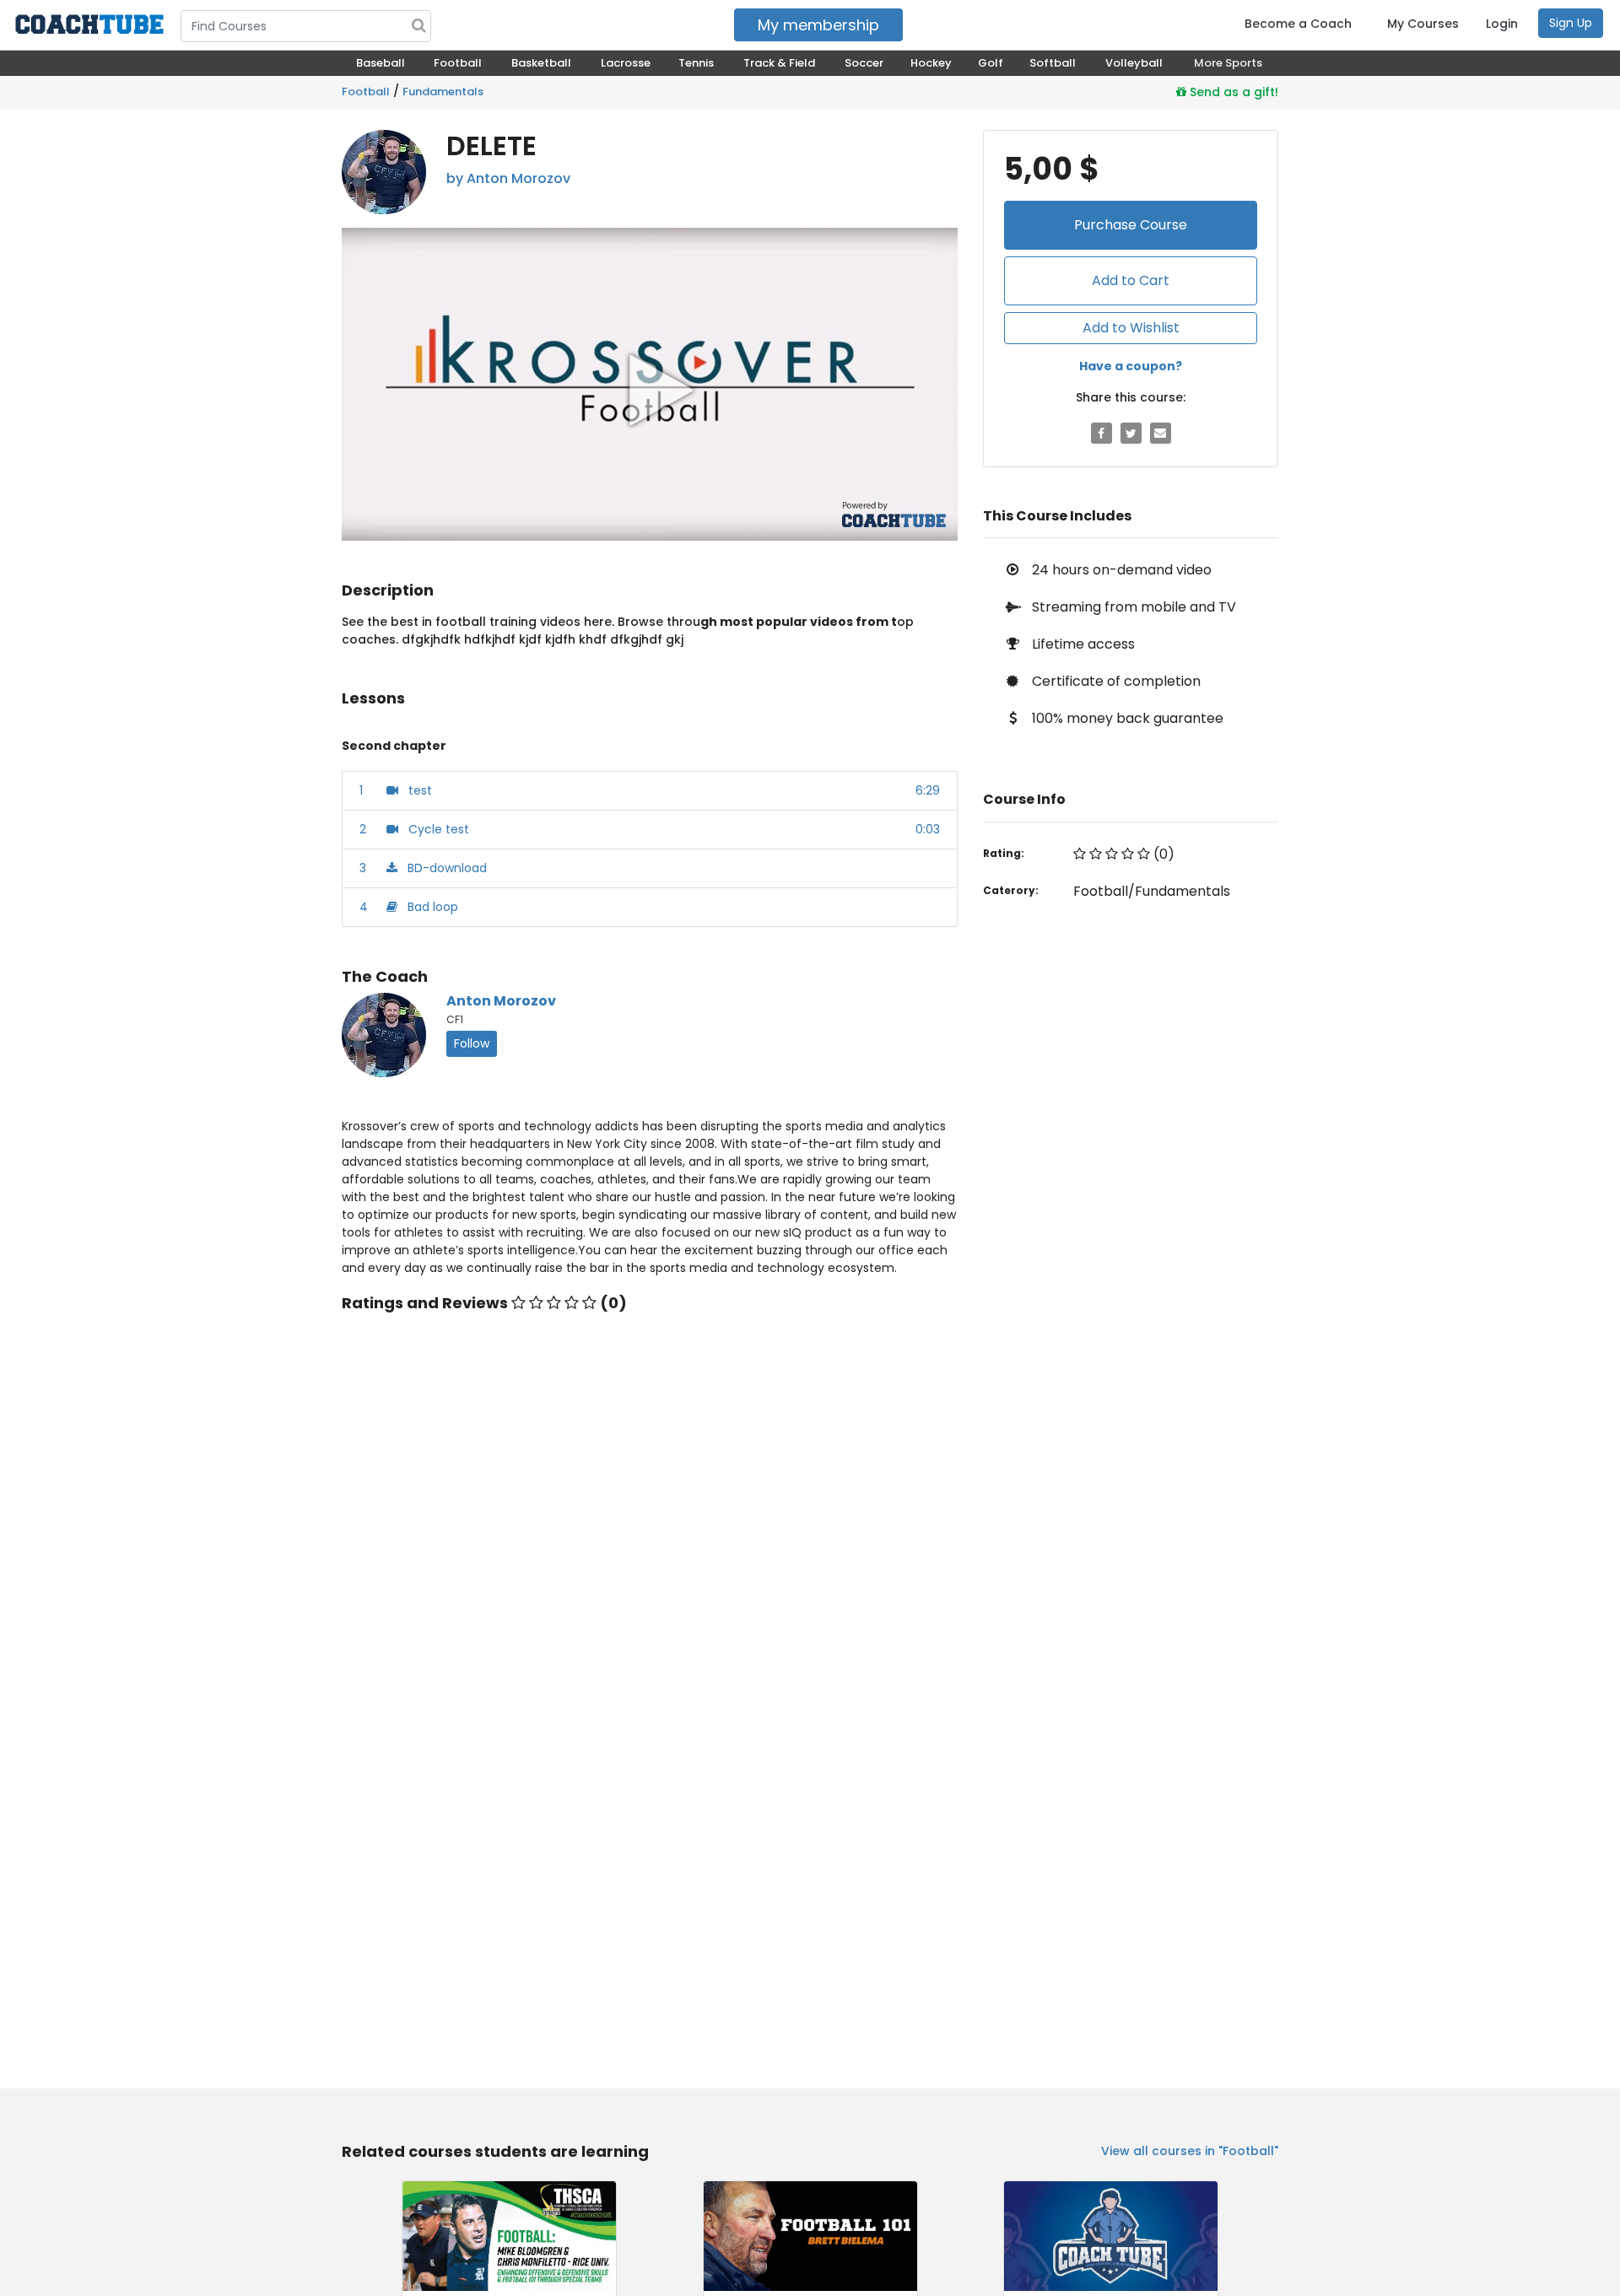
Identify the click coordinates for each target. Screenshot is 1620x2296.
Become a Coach (1298, 24)
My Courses (1423, 24)
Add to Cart (1131, 280)
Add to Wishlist (1131, 328)
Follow (472, 1043)
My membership (818, 25)
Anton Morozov (501, 1001)
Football (366, 92)
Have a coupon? (1131, 366)
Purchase (1131, 225)
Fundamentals (443, 92)
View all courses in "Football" (1190, 2151)
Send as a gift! (1232, 92)
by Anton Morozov (508, 178)
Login (1502, 24)
